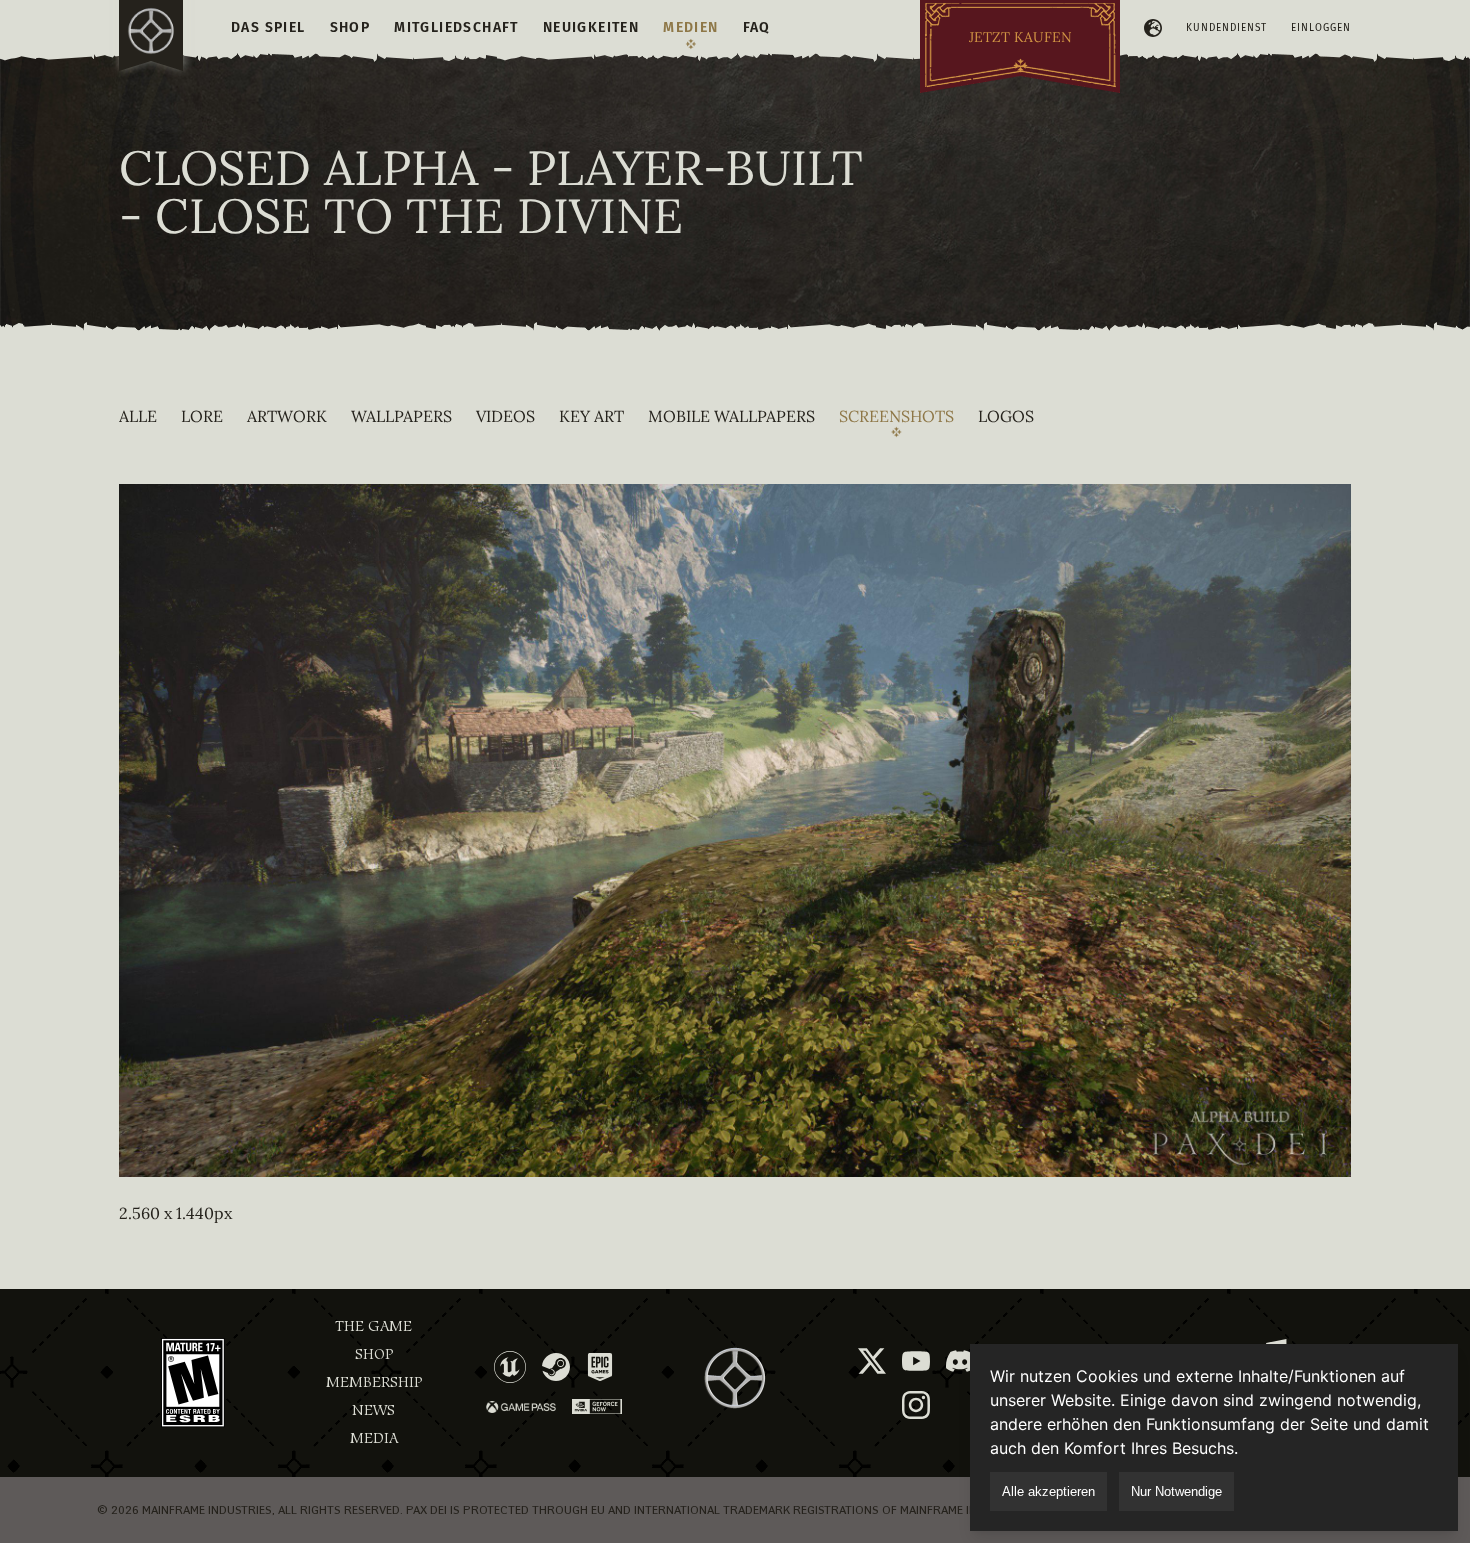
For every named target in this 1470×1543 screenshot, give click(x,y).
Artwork (287, 416)
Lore (202, 416)
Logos (1006, 416)
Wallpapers (401, 416)
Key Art (591, 416)
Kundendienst (1226, 28)
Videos (505, 416)
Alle (138, 416)
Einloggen (1321, 28)
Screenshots (896, 416)
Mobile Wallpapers (731, 416)
